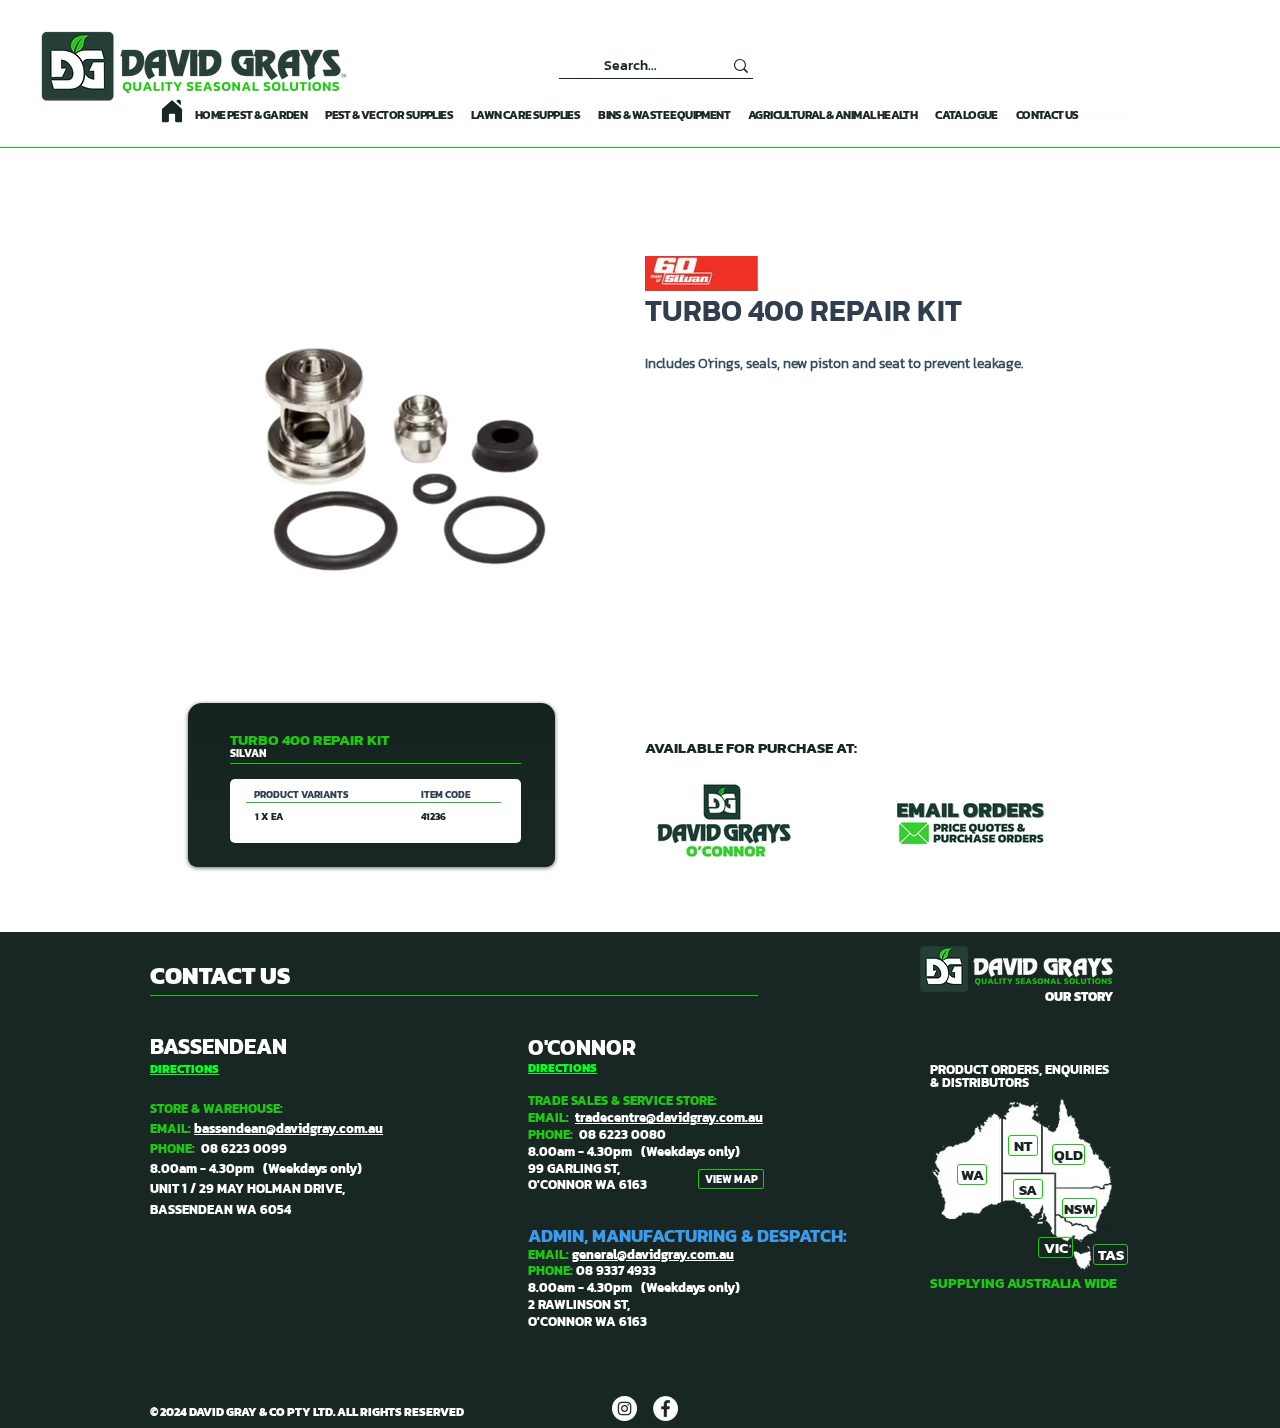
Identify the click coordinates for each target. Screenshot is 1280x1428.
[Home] (172, 111)
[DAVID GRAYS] (624, 1408)
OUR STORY (1079, 996)
